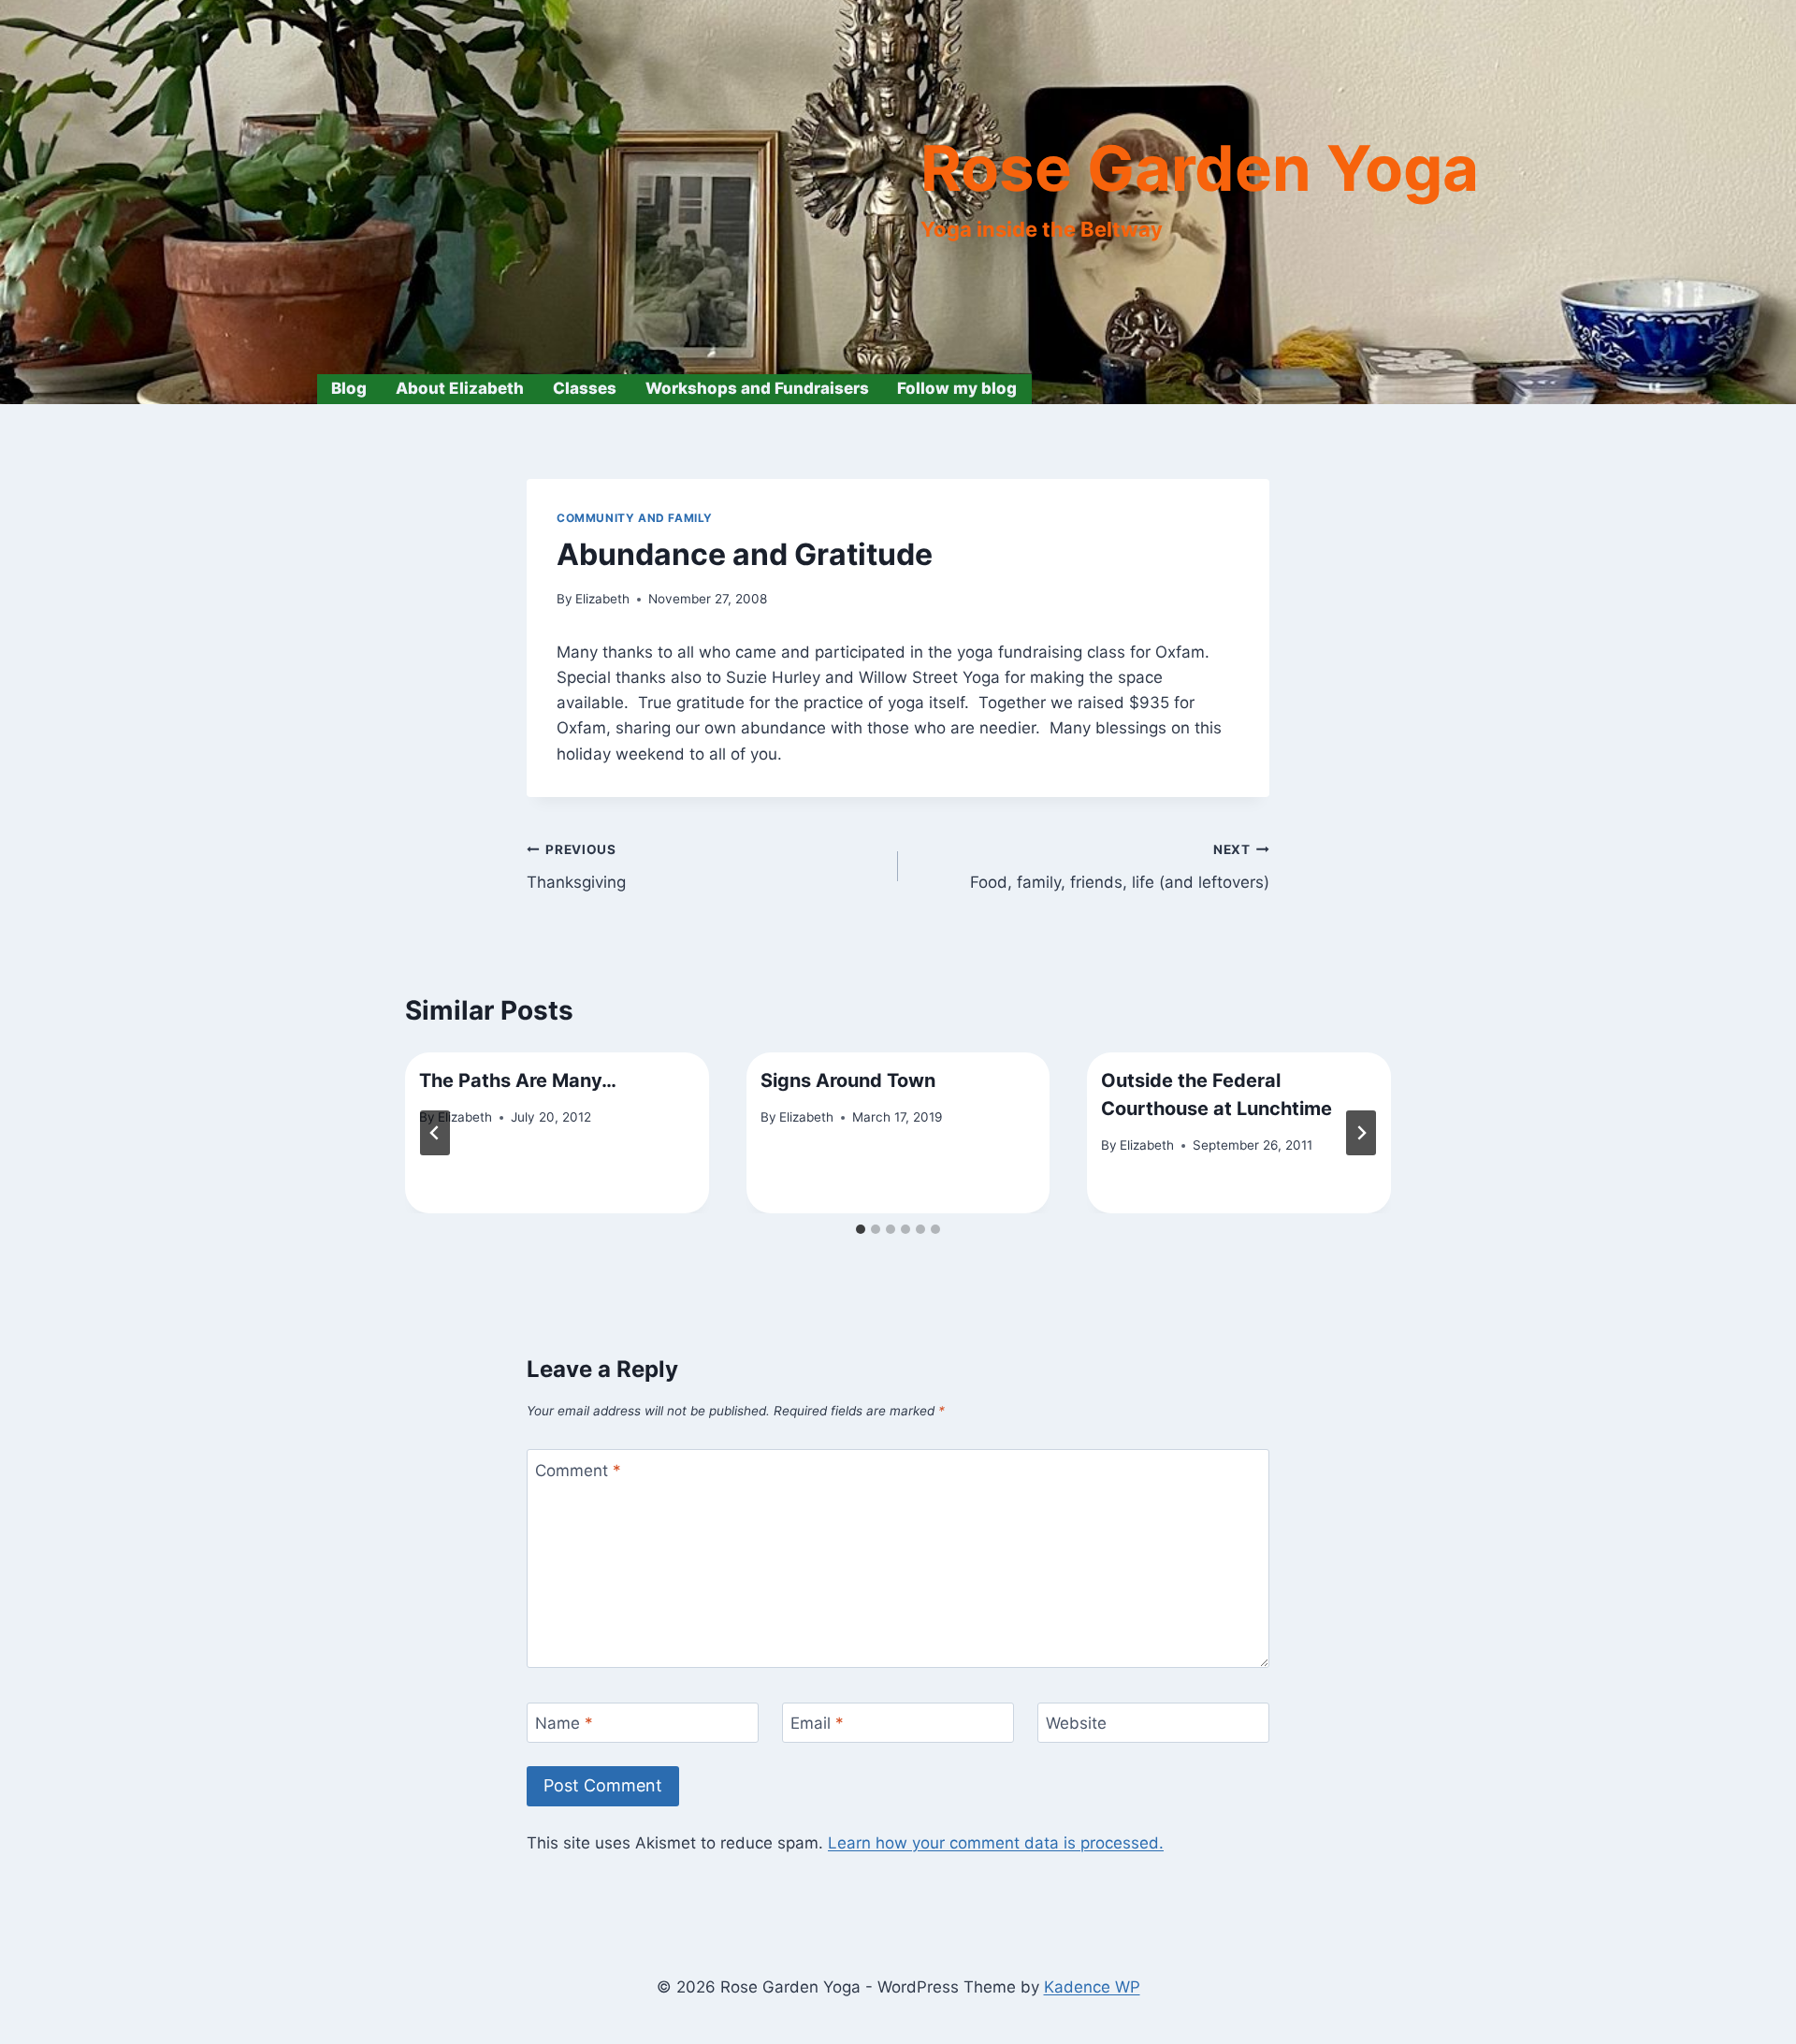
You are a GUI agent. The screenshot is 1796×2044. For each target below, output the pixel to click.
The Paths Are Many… (518, 1080)
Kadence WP (1092, 1987)
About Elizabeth (460, 388)
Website (1076, 1723)
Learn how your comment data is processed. (996, 1843)
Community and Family (635, 518)
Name (564, 1723)
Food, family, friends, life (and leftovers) (1120, 867)
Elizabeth (602, 599)
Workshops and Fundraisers (757, 388)
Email (817, 1723)
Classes (585, 388)
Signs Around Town (848, 1080)
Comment (578, 1471)
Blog (349, 388)
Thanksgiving (576, 867)
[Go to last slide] (435, 1133)
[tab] (861, 1229)
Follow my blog (957, 388)
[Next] (1361, 1133)
